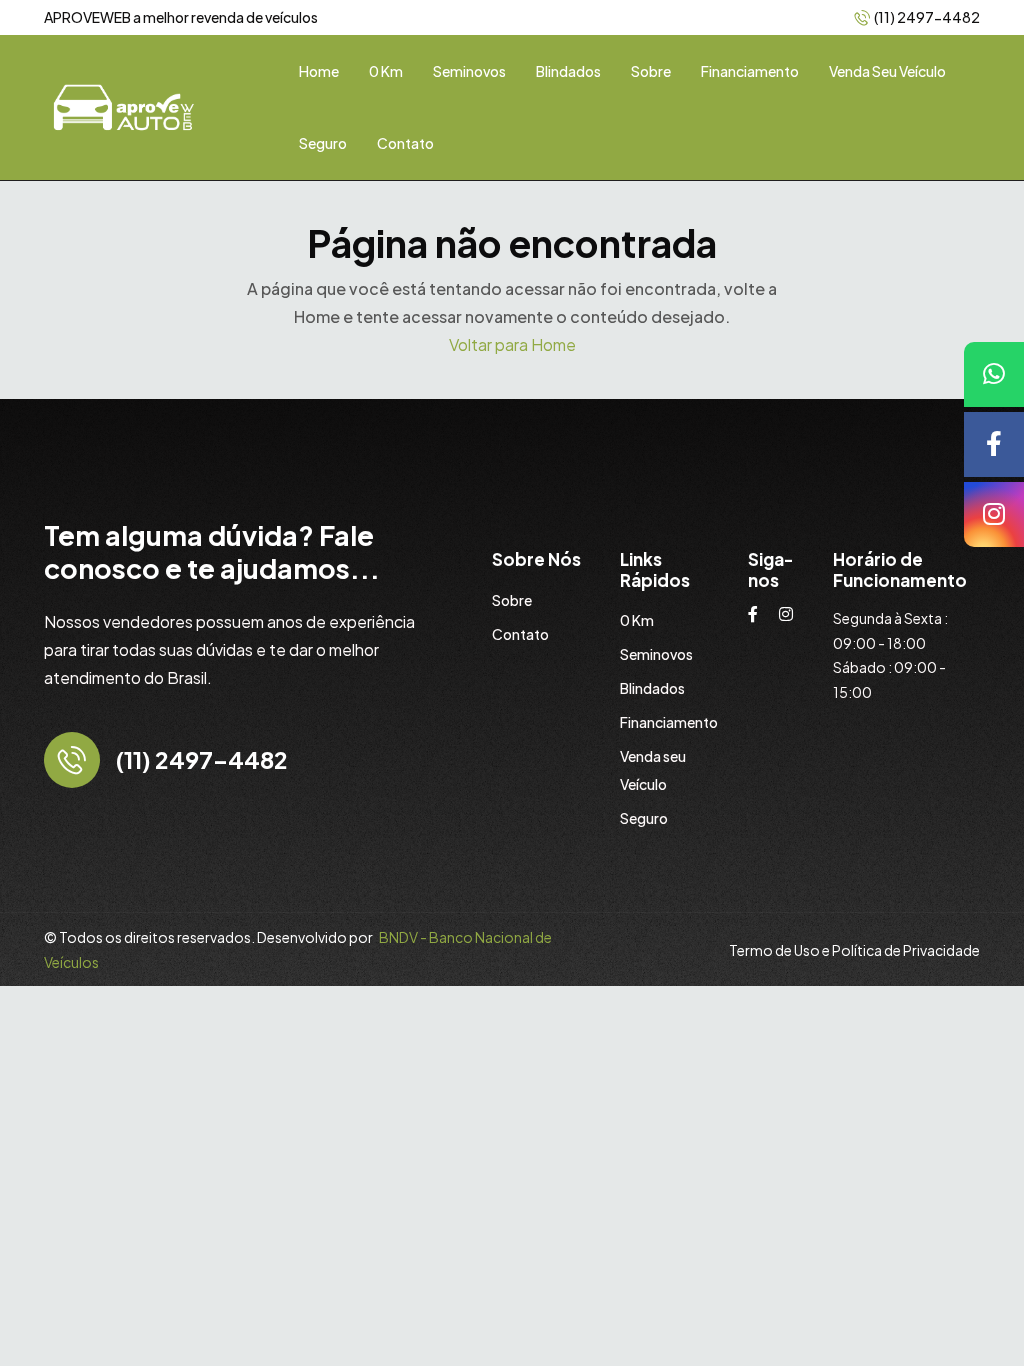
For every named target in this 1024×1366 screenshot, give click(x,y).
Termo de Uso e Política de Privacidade (854, 950)
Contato (405, 143)
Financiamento (750, 71)
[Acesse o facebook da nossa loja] (753, 613)
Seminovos (469, 71)
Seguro (323, 143)
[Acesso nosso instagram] (994, 514)
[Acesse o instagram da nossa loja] (786, 613)
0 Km (386, 71)
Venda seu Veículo (887, 71)
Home (319, 71)
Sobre (651, 71)
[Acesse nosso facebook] (994, 444)
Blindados (568, 71)
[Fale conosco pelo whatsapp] (994, 374)
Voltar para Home (512, 344)
